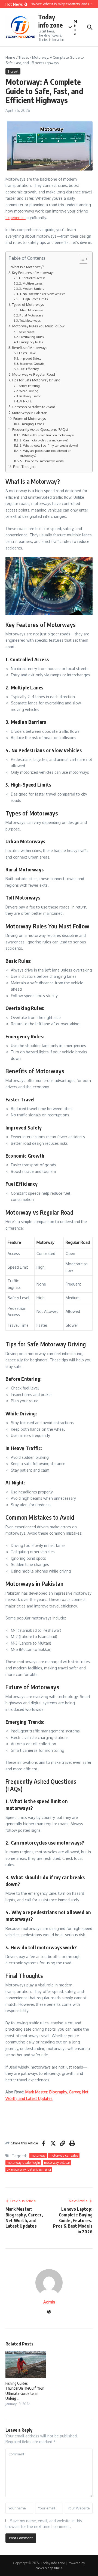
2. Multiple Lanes (31, 283)
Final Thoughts (25, 467)
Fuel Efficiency (29, 369)
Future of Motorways (30, 419)
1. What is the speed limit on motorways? (47, 435)
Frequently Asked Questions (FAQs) (40, 429)
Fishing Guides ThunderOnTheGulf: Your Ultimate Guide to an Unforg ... (25, 2391)
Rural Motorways (31, 315)
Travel (24, 57)
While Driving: (29, 391)
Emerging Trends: (33, 424)
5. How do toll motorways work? (42, 461)
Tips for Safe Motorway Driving (36, 380)
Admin (49, 2302)
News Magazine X (49, 2568)
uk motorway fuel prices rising (29, 2169)
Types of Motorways (28, 304)
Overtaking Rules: (32, 337)
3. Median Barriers (32, 289)
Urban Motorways (31, 310)
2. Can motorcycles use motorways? (44, 440)
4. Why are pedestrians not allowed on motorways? (46, 453)
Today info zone (50, 21)
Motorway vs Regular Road (34, 374)
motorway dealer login (23, 2163)
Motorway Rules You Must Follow (38, 326)
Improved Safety (30, 358)
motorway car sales (64, 2155)
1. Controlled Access (32, 278)
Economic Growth (32, 364)
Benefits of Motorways (30, 348)
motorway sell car (57, 2163)
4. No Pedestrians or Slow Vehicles (42, 294)
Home (10, 57)
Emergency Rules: (31, 342)
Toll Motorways (30, 320)
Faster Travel (28, 353)
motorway (38, 2155)
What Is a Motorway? (27, 267)
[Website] (49, 2312)
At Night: (26, 401)
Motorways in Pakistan (30, 413)
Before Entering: (30, 386)
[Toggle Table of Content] (81, 259)
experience (16, 218)
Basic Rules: (27, 332)
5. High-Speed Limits (34, 299)
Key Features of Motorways (33, 273)
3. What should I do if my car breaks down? (49, 445)
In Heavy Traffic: (30, 396)
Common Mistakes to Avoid (34, 407)
